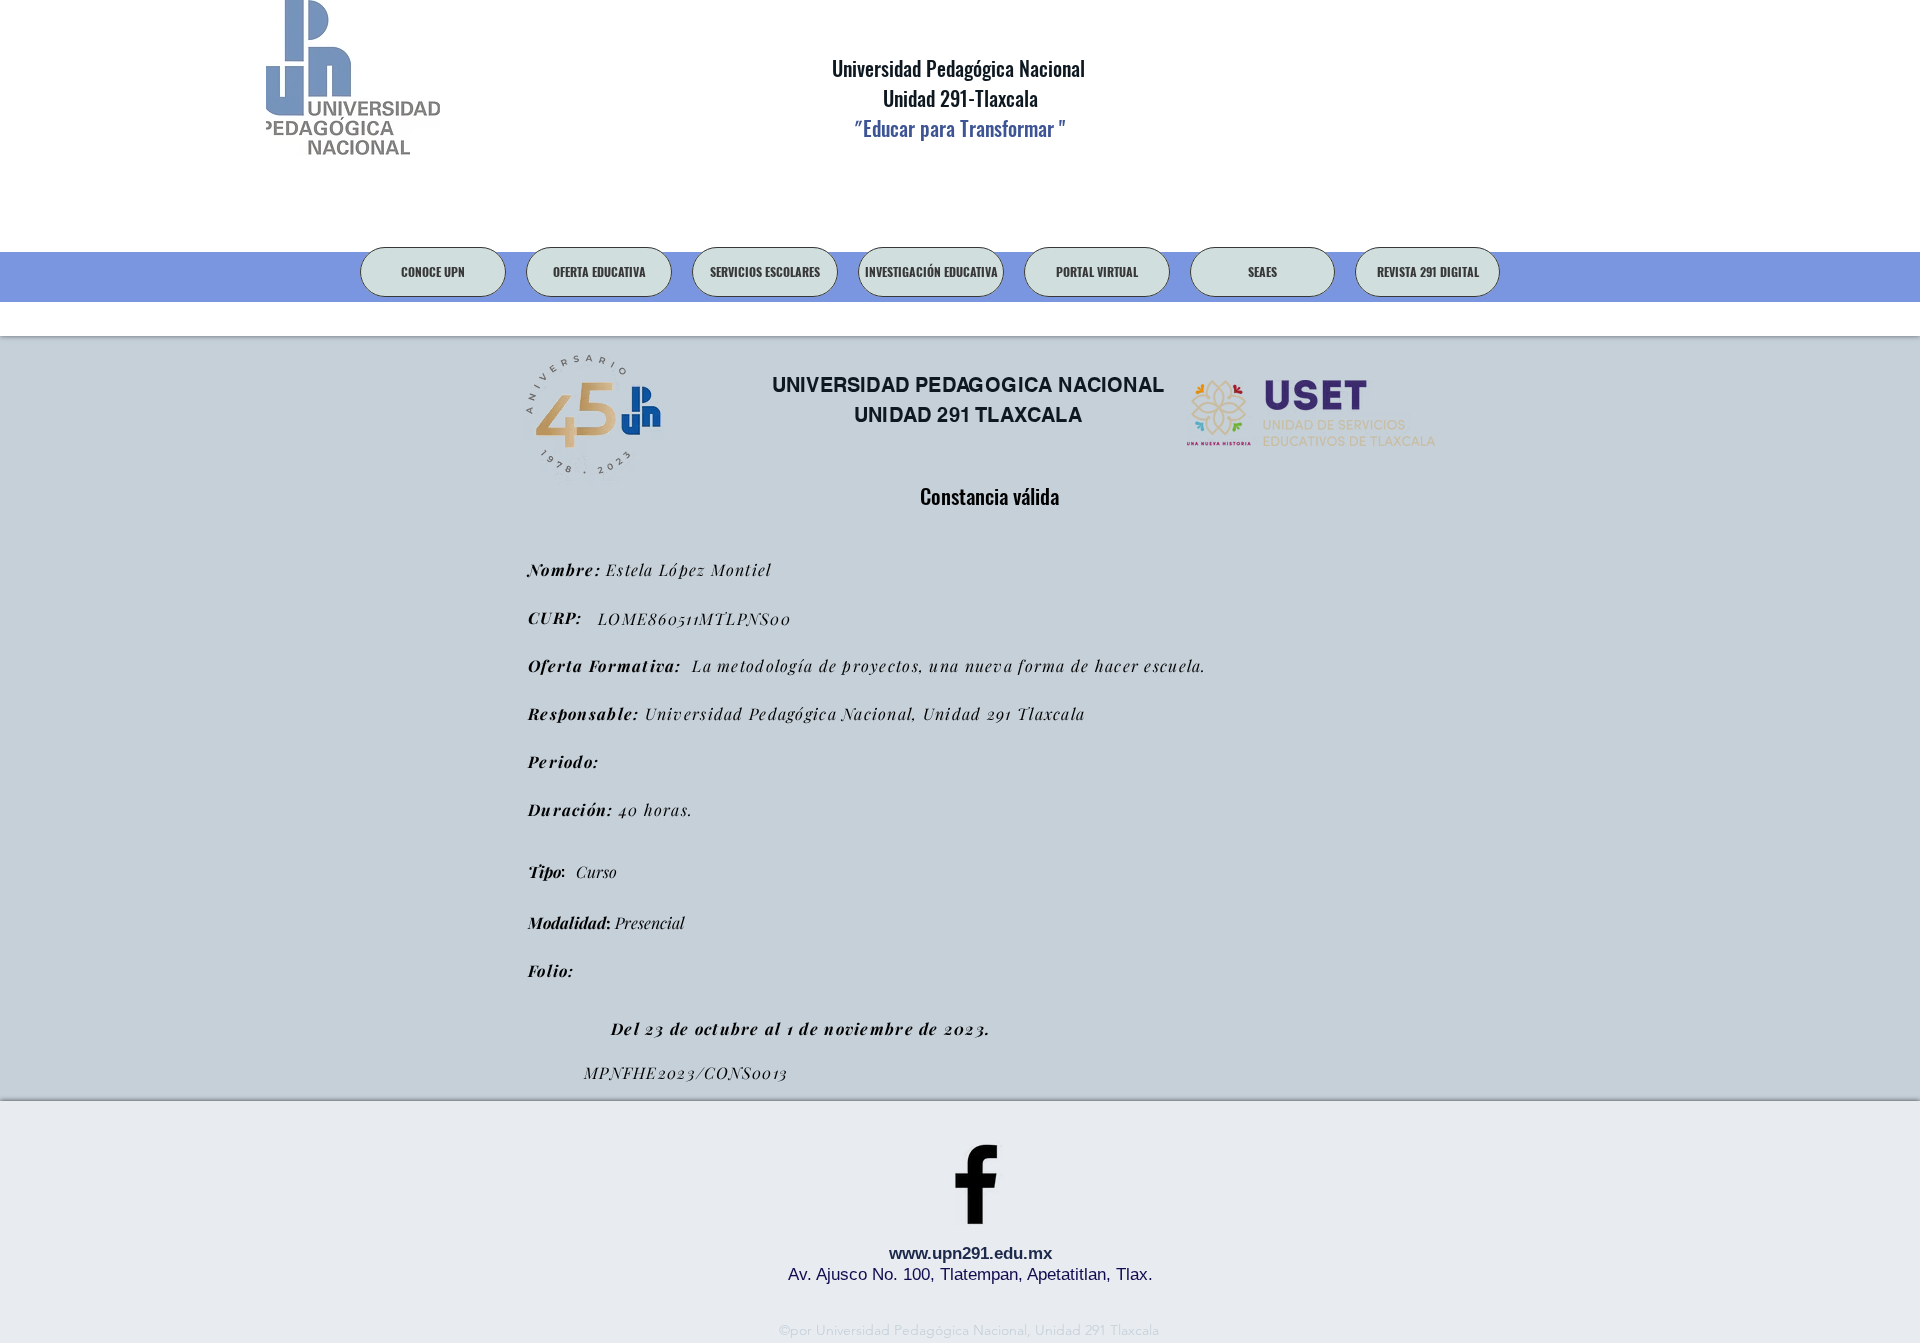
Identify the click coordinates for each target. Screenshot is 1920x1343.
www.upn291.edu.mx (970, 1253)
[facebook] (976, 1184)
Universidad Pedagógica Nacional (958, 68)
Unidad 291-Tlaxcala (958, 98)
